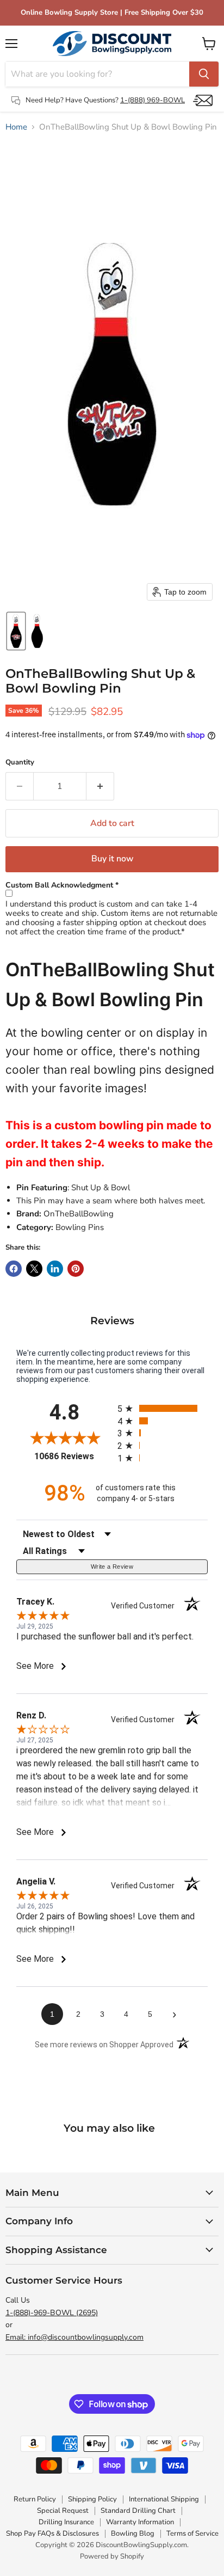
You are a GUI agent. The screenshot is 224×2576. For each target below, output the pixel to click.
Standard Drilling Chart (138, 2511)
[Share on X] (34, 1269)
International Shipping (164, 2499)
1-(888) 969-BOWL (153, 100)
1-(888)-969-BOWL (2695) (52, 2313)
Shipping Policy (92, 2499)
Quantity (20, 763)
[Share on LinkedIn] (55, 1269)
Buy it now (112, 859)
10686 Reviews (73, 1456)
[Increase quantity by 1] (100, 786)
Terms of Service (192, 2534)
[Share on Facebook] (14, 1269)
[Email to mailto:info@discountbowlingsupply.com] (203, 100)
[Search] (204, 74)
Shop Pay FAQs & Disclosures (52, 2534)
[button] (16, 631)
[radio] (163, 1408)
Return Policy (35, 2499)
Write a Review (112, 1567)
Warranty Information (140, 2522)
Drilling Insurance (66, 2522)
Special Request (63, 2511)
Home (16, 127)
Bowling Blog (133, 2534)
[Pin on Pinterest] (76, 1269)
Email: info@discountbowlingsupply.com (74, 2337)
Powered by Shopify (112, 2556)
